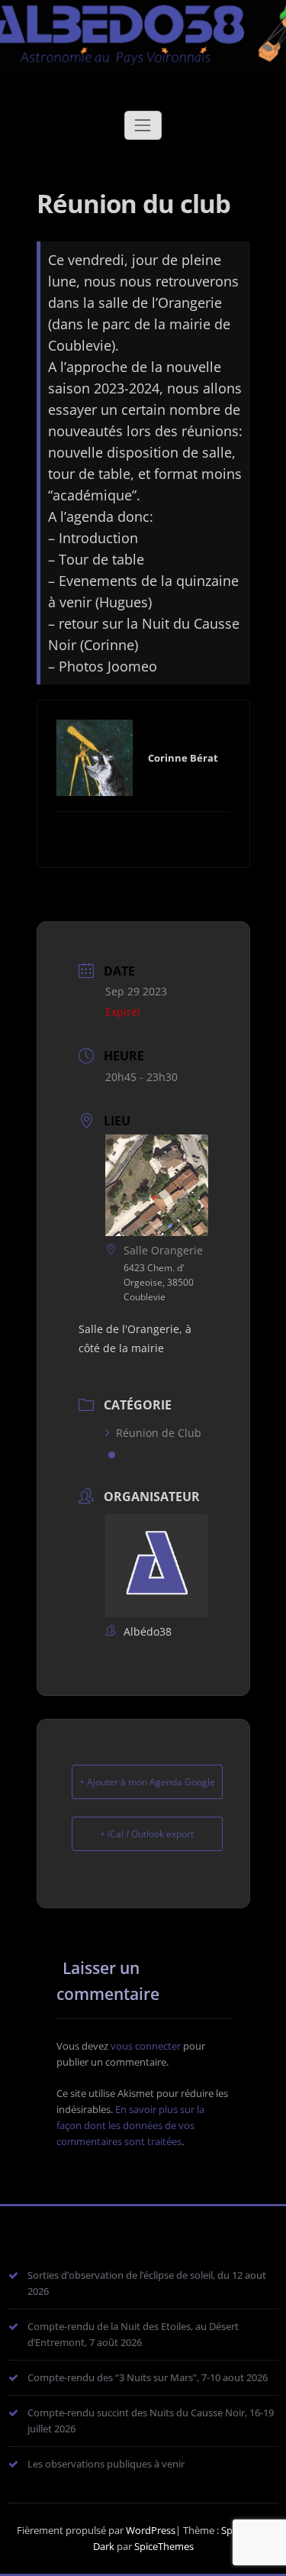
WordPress (151, 2530)
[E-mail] (143, 837)
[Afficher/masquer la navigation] (143, 125)
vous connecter (146, 2046)
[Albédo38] (143, 28)
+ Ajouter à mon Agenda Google (147, 1782)
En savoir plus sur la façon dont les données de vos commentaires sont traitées (130, 2125)
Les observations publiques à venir (106, 2464)
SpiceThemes (163, 2546)
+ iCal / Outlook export (147, 1834)
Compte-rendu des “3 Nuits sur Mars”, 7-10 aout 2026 (148, 2377)
